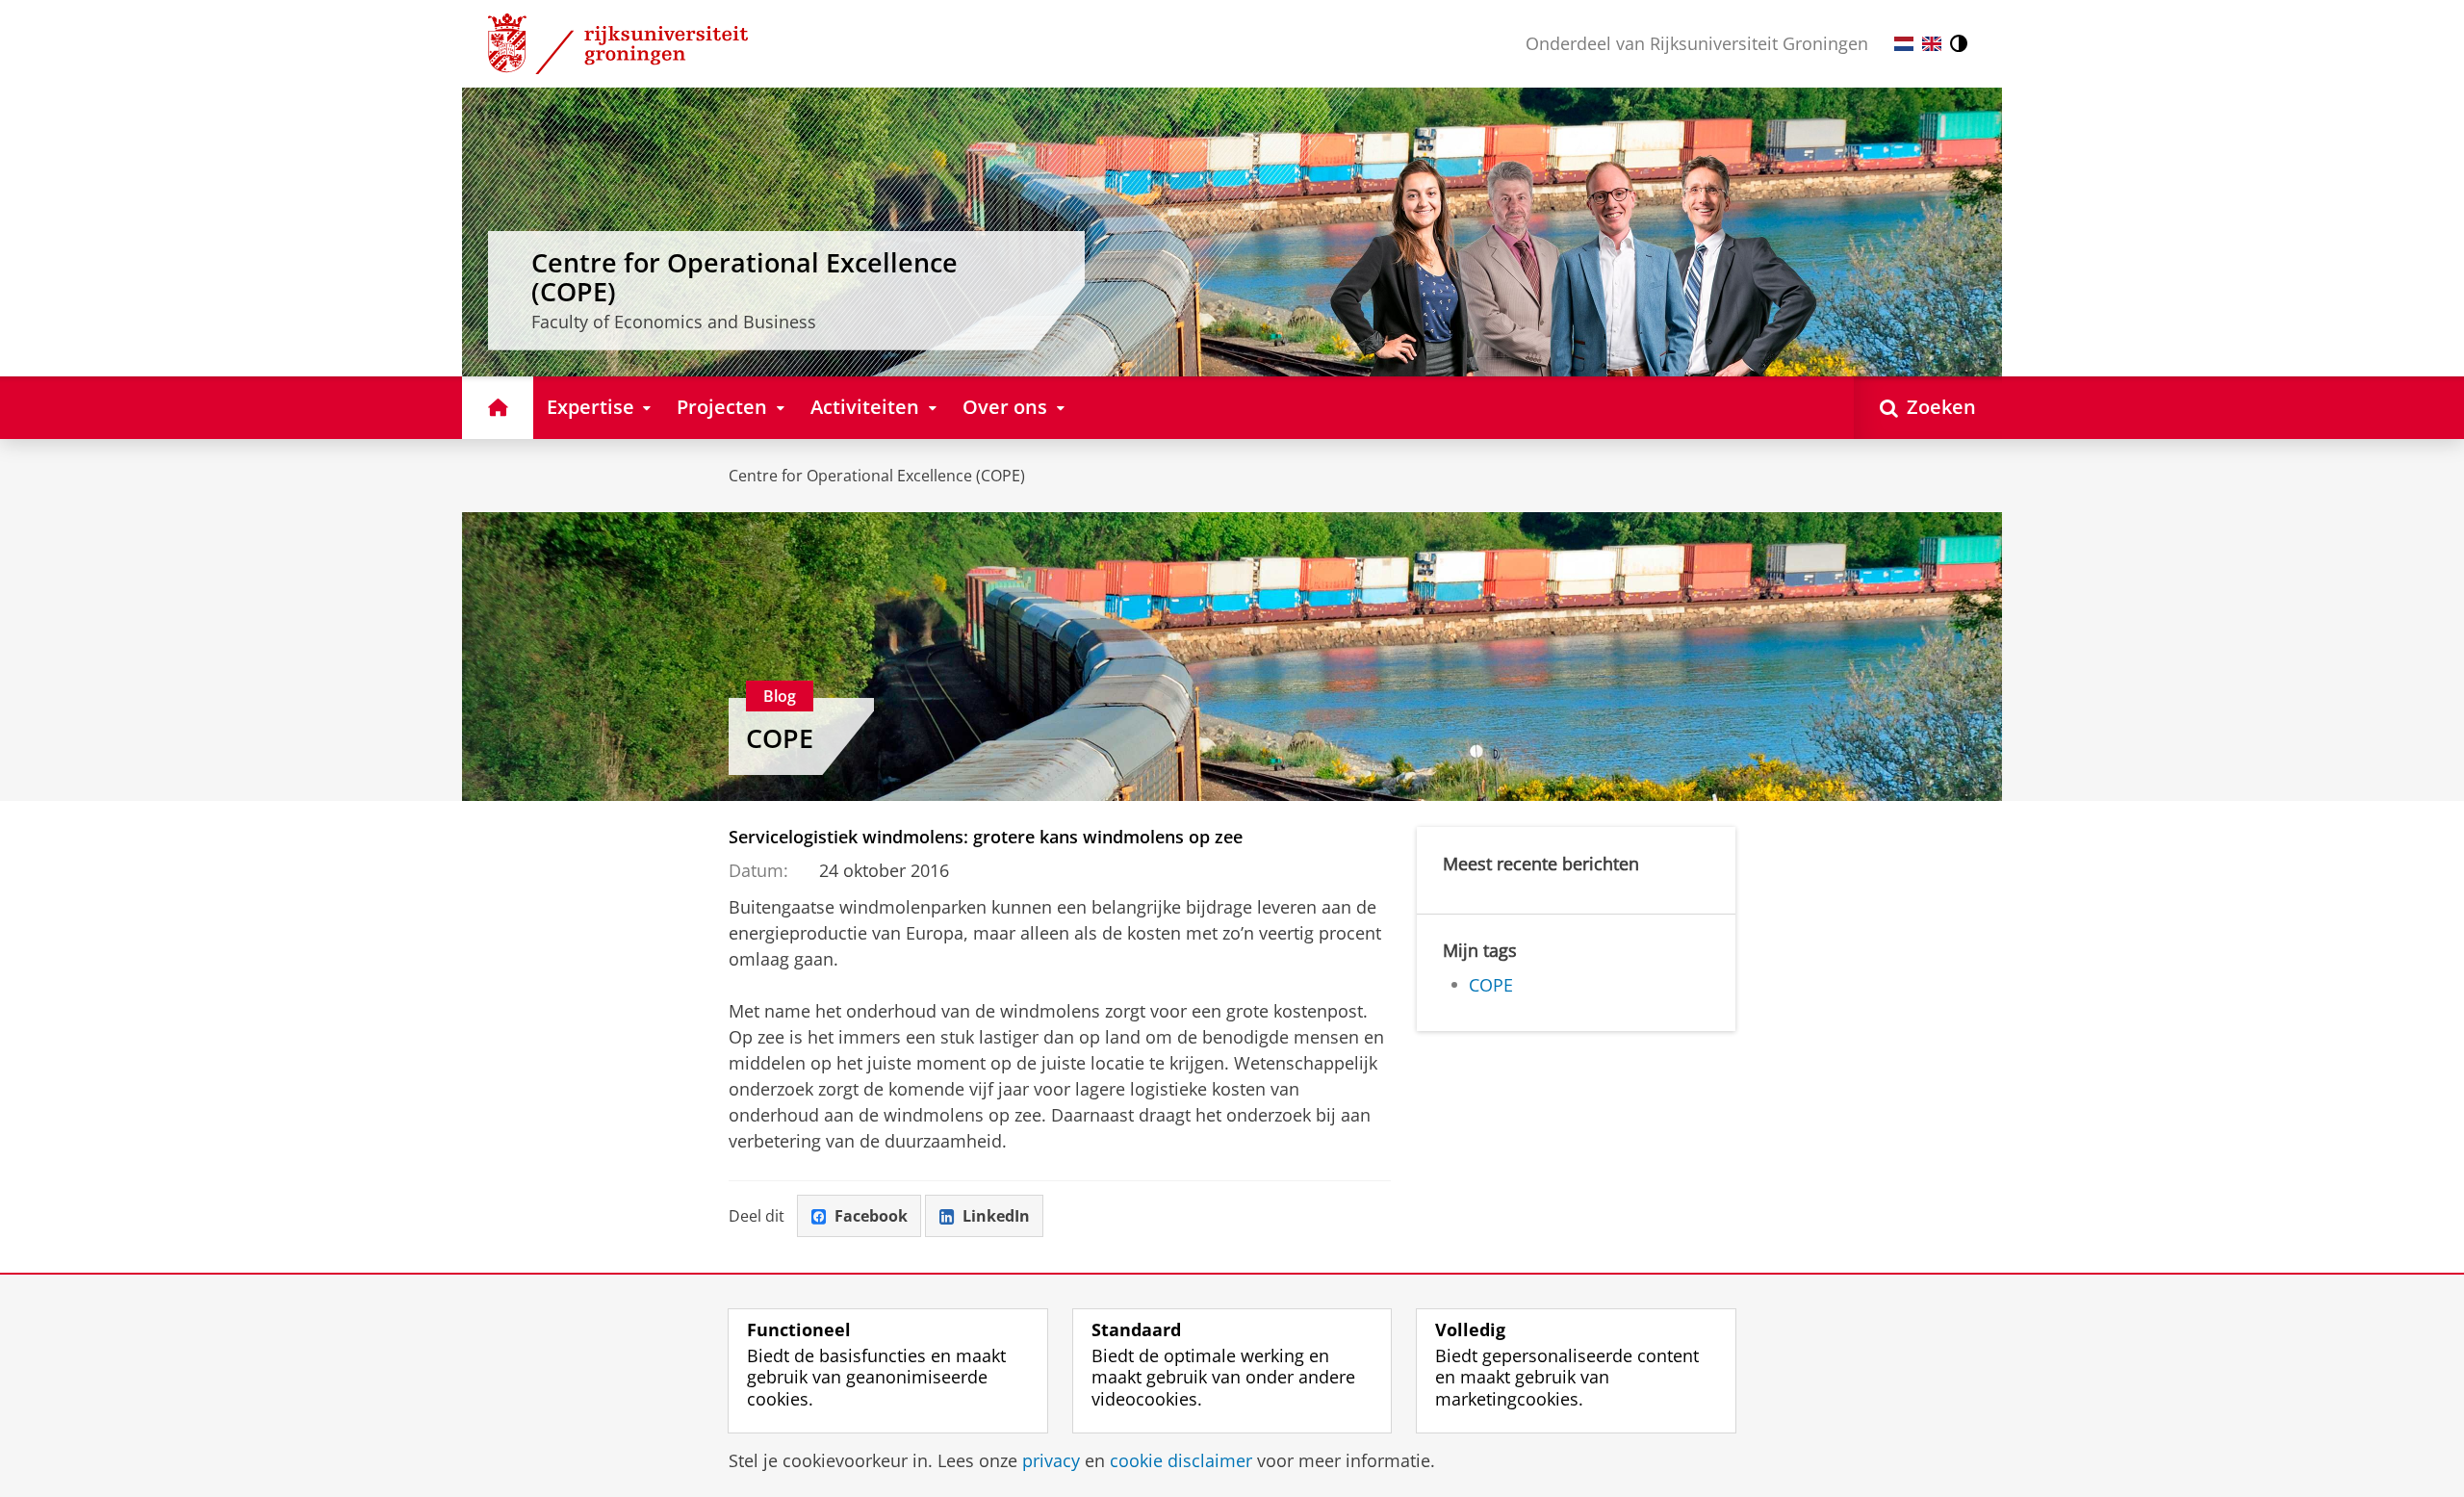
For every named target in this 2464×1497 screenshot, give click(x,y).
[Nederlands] (1904, 44)
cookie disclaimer (1181, 1461)
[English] (1932, 44)
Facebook (871, 1216)
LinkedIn (996, 1216)
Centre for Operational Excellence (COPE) (877, 476)
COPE (780, 738)
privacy (1051, 1461)
